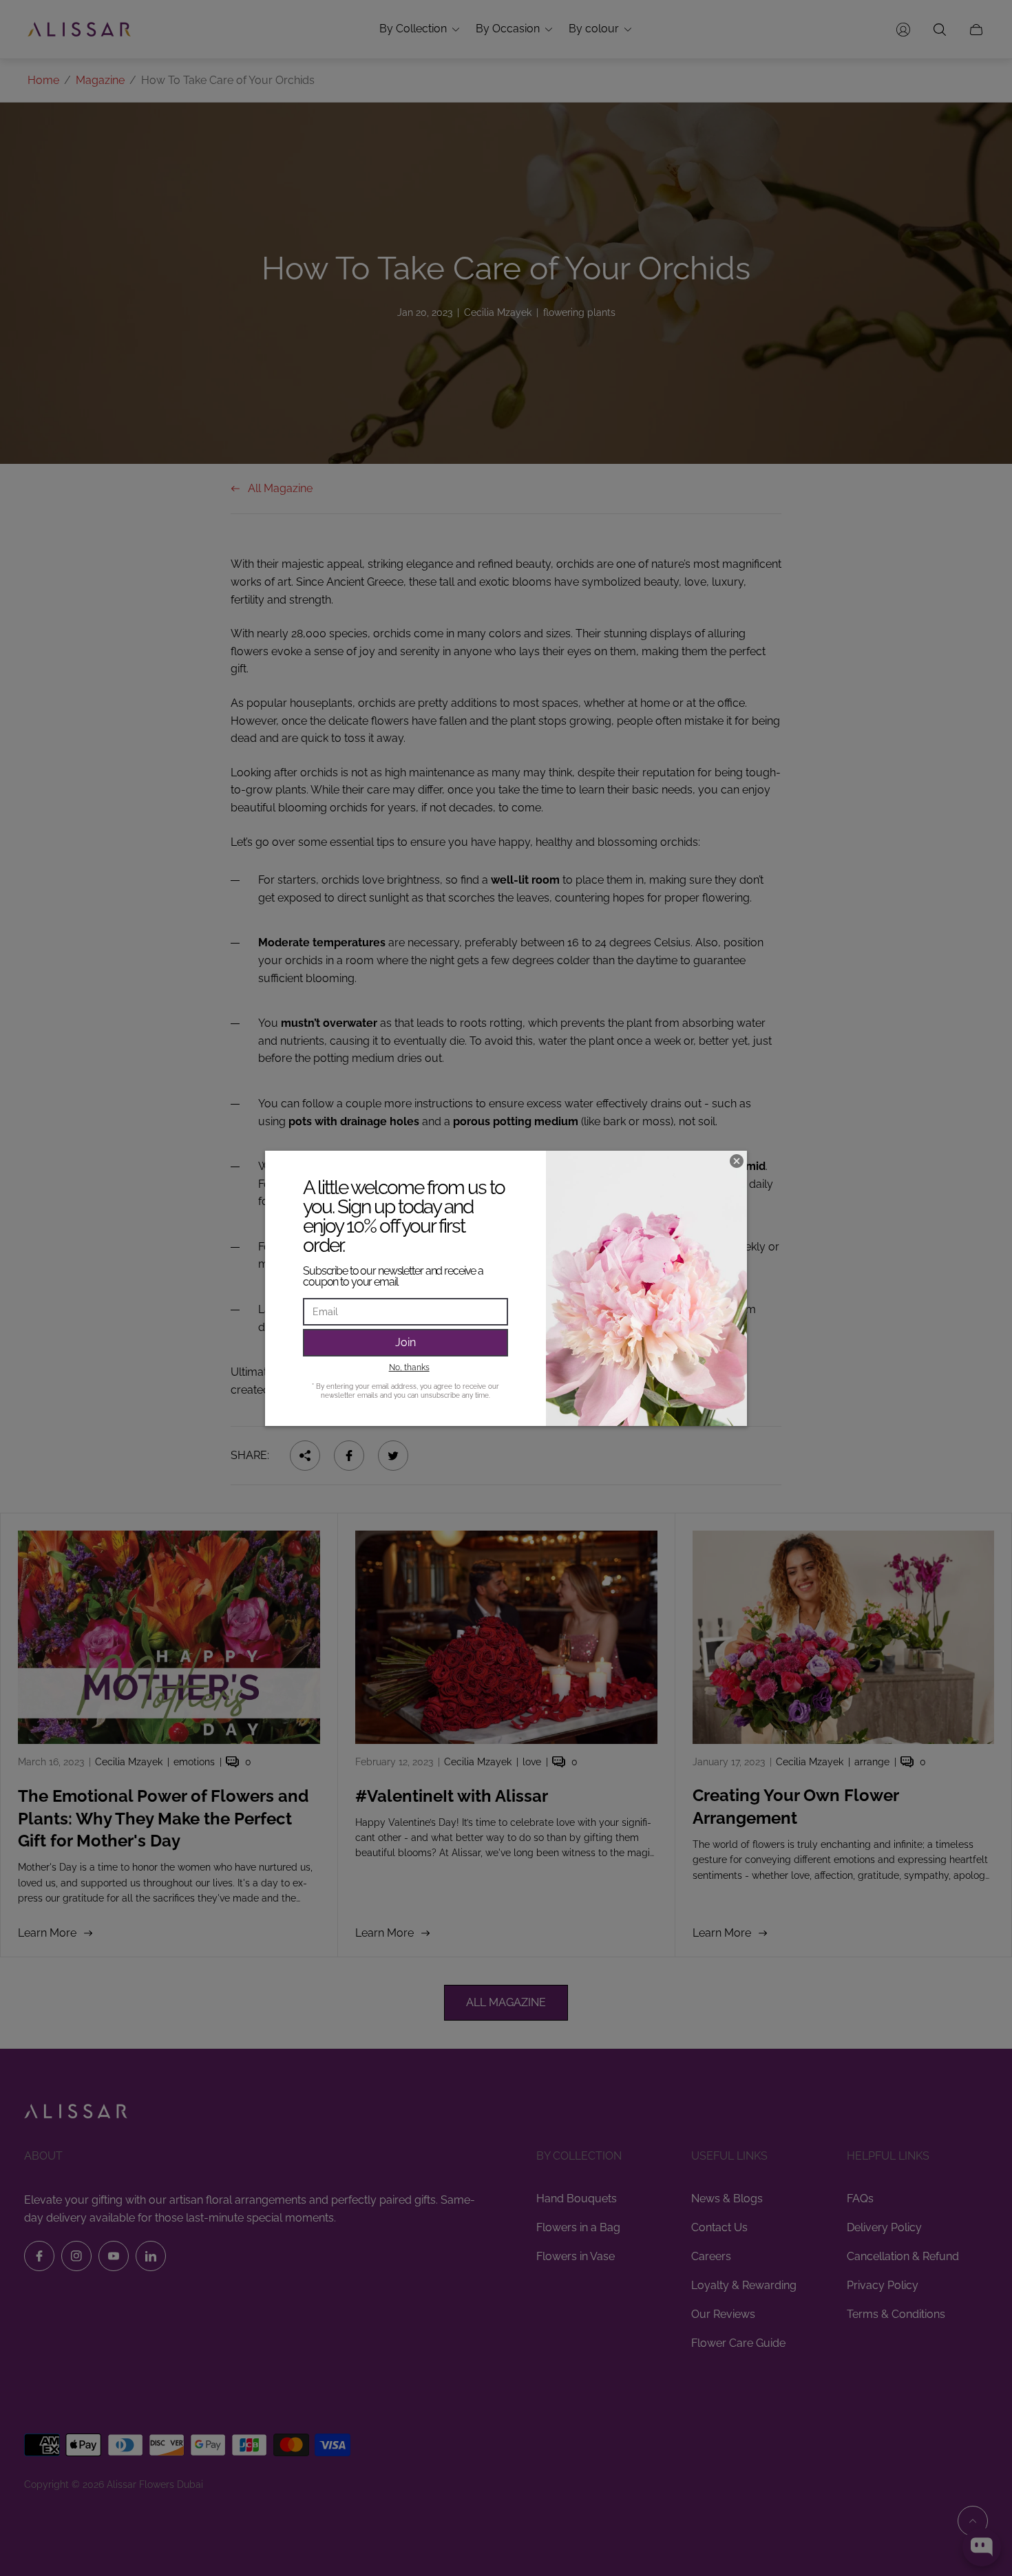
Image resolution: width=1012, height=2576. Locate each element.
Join (405, 1342)
